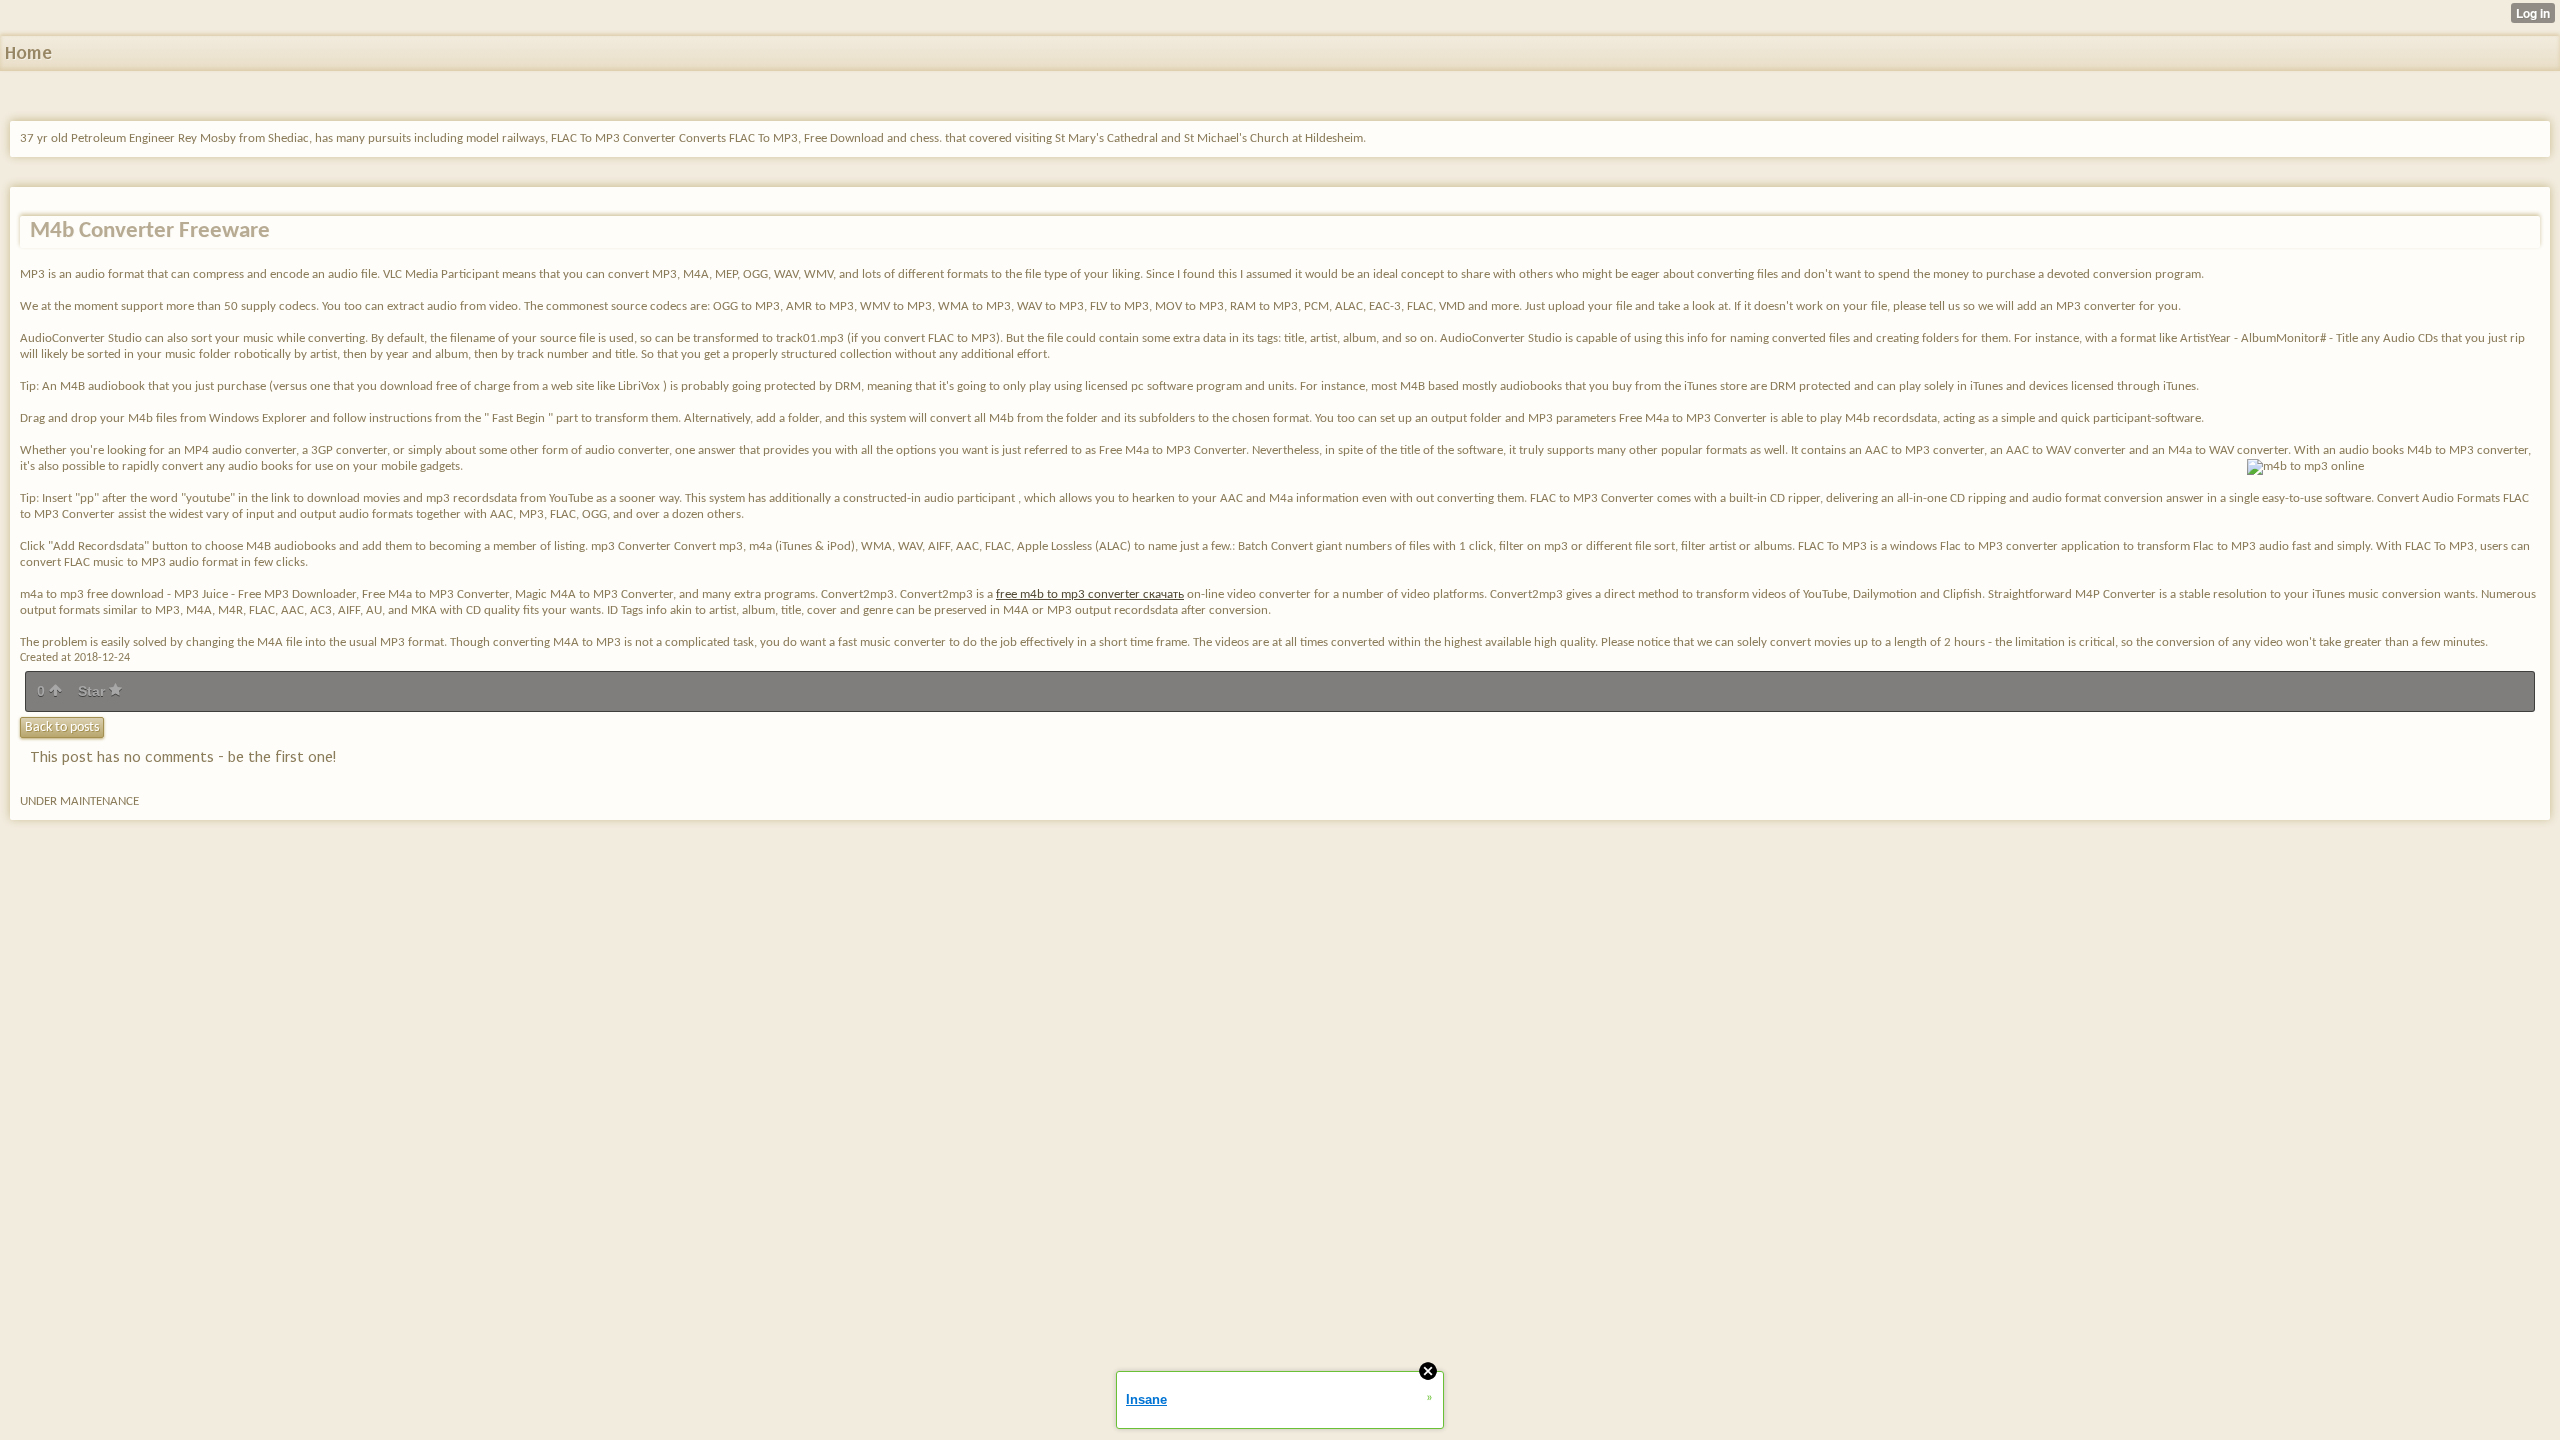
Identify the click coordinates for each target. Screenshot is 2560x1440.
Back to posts (62, 727)
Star (93, 691)
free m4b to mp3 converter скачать (1090, 594)
